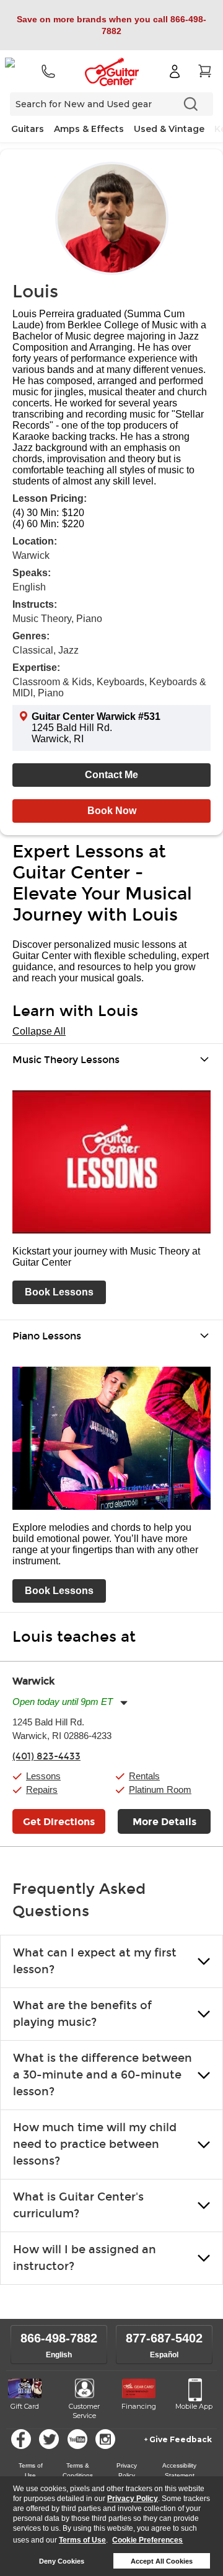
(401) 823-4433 (46, 1756)
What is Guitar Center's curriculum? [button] (78, 2205)
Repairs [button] (42, 1790)
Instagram (105, 2439)
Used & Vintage (169, 129)
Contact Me (111, 775)
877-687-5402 (164, 2338)
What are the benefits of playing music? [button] (82, 2014)
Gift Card (25, 2406)
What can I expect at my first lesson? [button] (95, 1961)
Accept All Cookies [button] (162, 2561)
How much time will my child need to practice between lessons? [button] (95, 2144)
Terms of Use (82, 2540)
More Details (164, 1822)
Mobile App (194, 2406)
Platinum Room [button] (160, 1790)
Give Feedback (181, 2439)
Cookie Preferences (147, 2540)
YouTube (77, 2439)
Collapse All (39, 1031)
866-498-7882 (59, 2338)
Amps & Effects (89, 129)
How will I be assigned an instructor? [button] (85, 2258)
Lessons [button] (43, 1776)
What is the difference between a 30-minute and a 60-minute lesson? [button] (103, 2075)
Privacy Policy (133, 2499)
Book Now (112, 811)
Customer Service (84, 2411)
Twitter (49, 2439)
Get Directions (59, 1822)
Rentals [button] (144, 1776)
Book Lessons (59, 1292)
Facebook (21, 2439)
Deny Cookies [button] (62, 2561)
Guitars (28, 129)
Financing (139, 2406)
